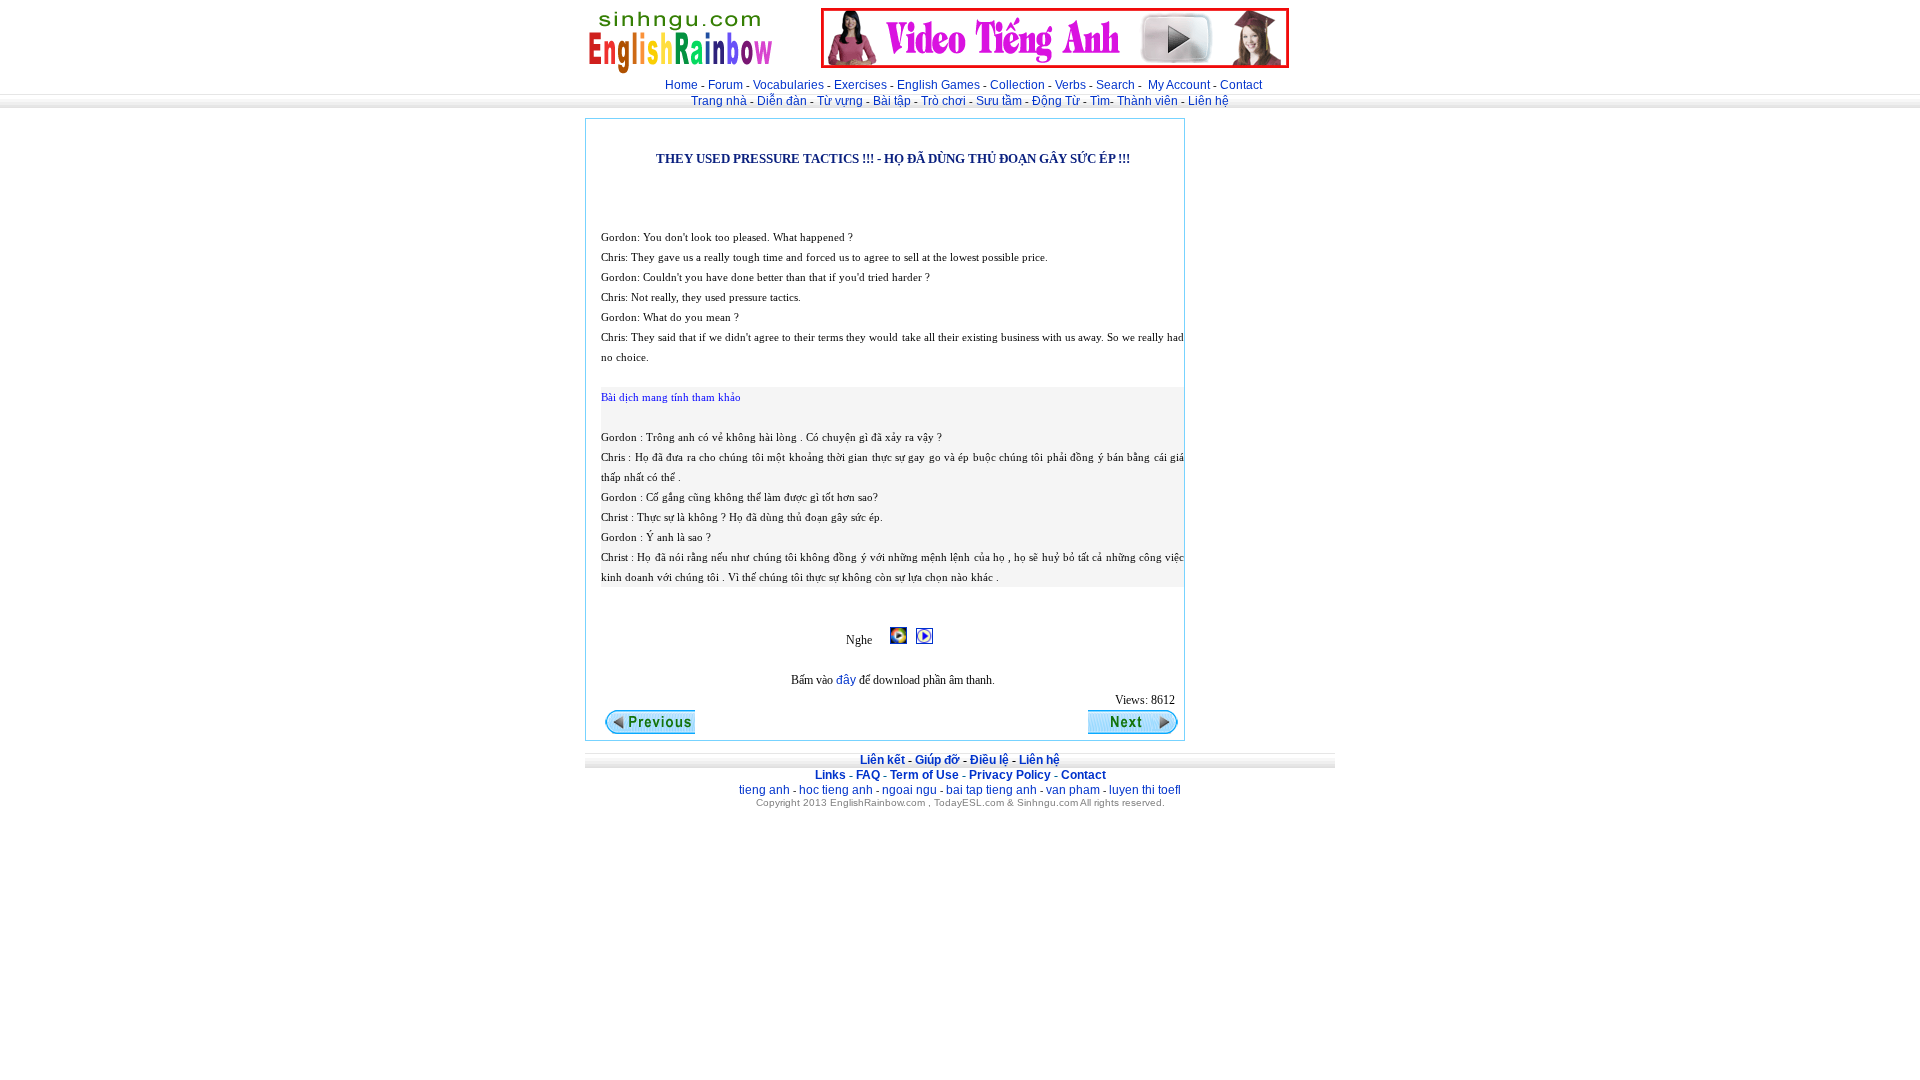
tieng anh (764, 790)
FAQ (868, 775)
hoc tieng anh (836, 790)
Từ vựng (840, 101)
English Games (938, 85)
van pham (1073, 790)
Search (1115, 85)
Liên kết (882, 760)
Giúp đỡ (937, 760)
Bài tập (892, 101)
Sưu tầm (999, 101)
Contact (1241, 85)
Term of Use (924, 775)
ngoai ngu (909, 790)
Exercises (860, 85)
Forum (725, 85)
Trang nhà (719, 101)
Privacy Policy (1010, 775)
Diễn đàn (782, 101)
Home (681, 85)
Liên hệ (1208, 101)
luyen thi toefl (1145, 790)
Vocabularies (788, 85)
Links (830, 775)
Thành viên (1147, 101)
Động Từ (1056, 101)
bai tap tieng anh (991, 790)
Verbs (1070, 85)
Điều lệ (989, 760)
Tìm (1100, 101)
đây (846, 680)
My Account (1179, 85)
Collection (1017, 85)
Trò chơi (945, 101)
